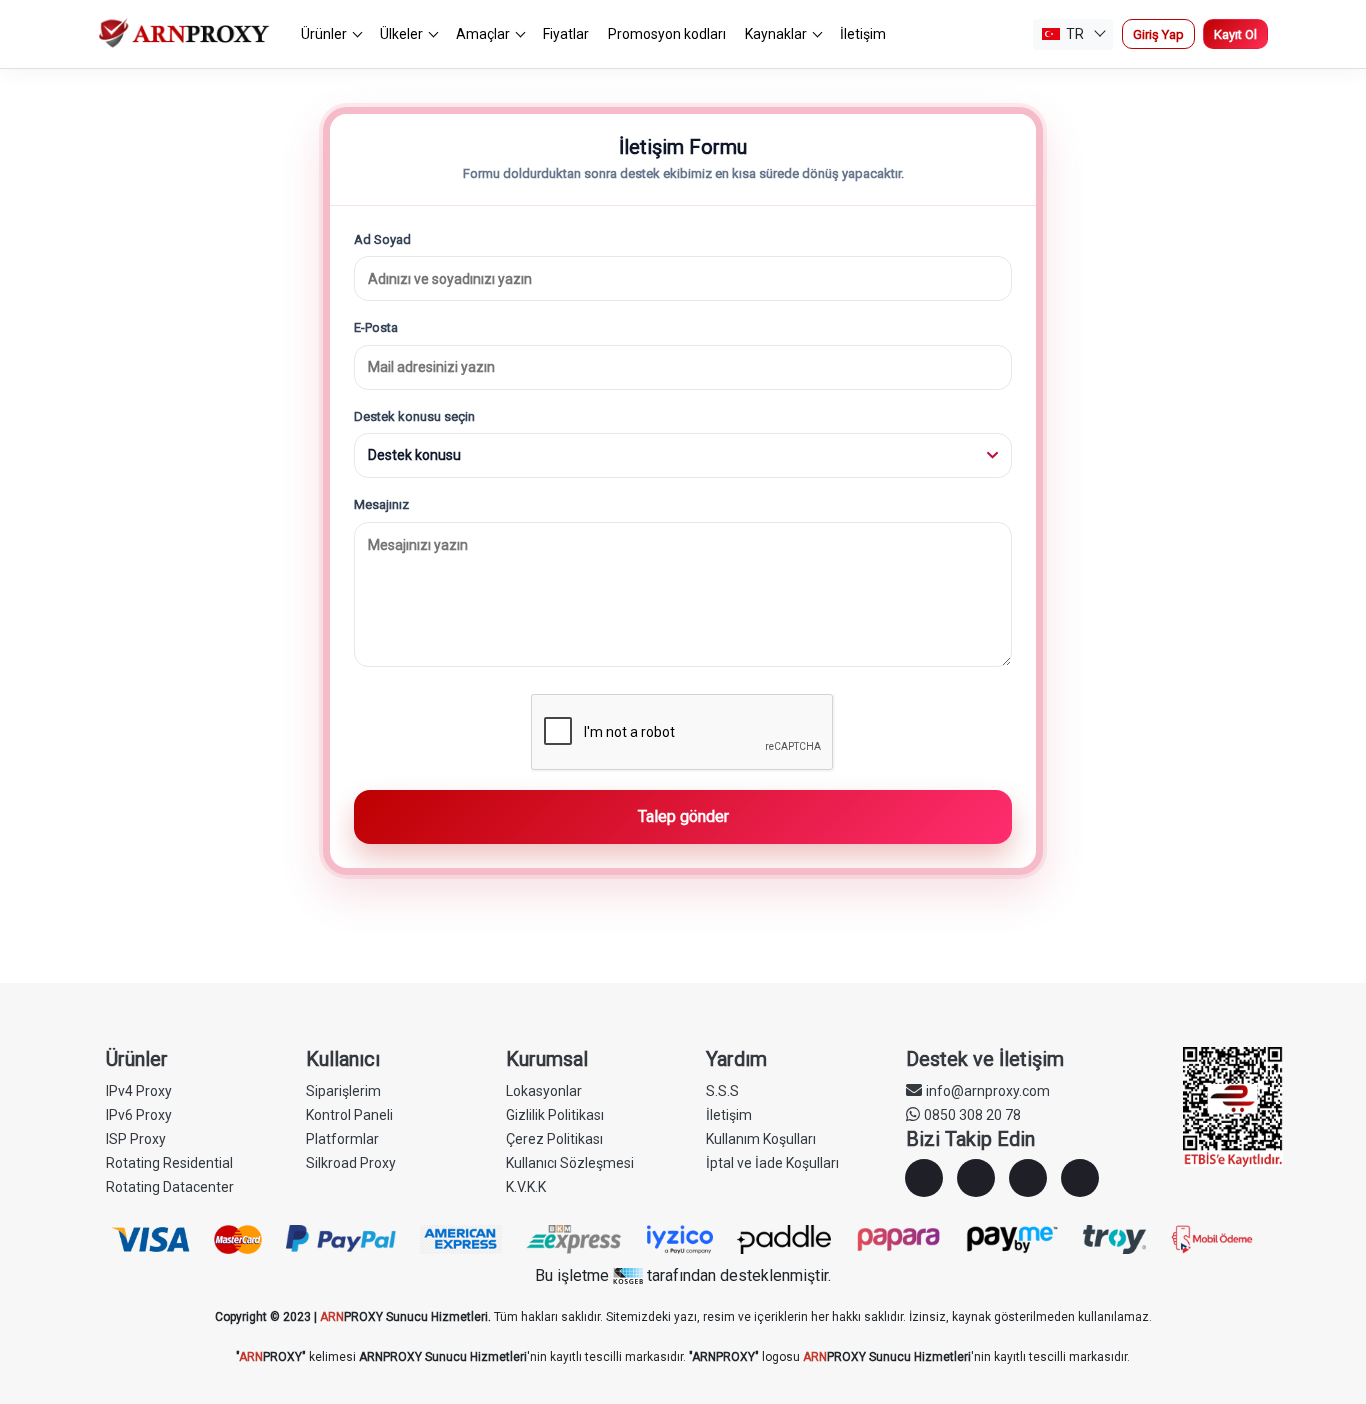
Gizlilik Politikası (555, 1115)
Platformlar (342, 1139)
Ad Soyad (382, 239)
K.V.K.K (526, 1187)
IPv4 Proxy (139, 1091)
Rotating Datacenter (170, 1187)
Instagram (976, 1178)
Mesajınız (381, 504)
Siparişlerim (343, 1091)
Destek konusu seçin (414, 416)
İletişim (863, 34)
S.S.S (722, 1091)
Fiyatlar (566, 34)
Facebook (924, 1178)
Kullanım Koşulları (761, 1139)
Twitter (1028, 1178)
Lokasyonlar (544, 1091)
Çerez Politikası (554, 1139)
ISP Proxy (136, 1139)
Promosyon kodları (667, 34)
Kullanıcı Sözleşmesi (570, 1163)
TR (1075, 34)
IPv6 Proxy (139, 1115)
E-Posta (376, 327)
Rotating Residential (169, 1163)
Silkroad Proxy (351, 1163)
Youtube (1080, 1178)
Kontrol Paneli (349, 1115)
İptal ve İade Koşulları (772, 1163)
